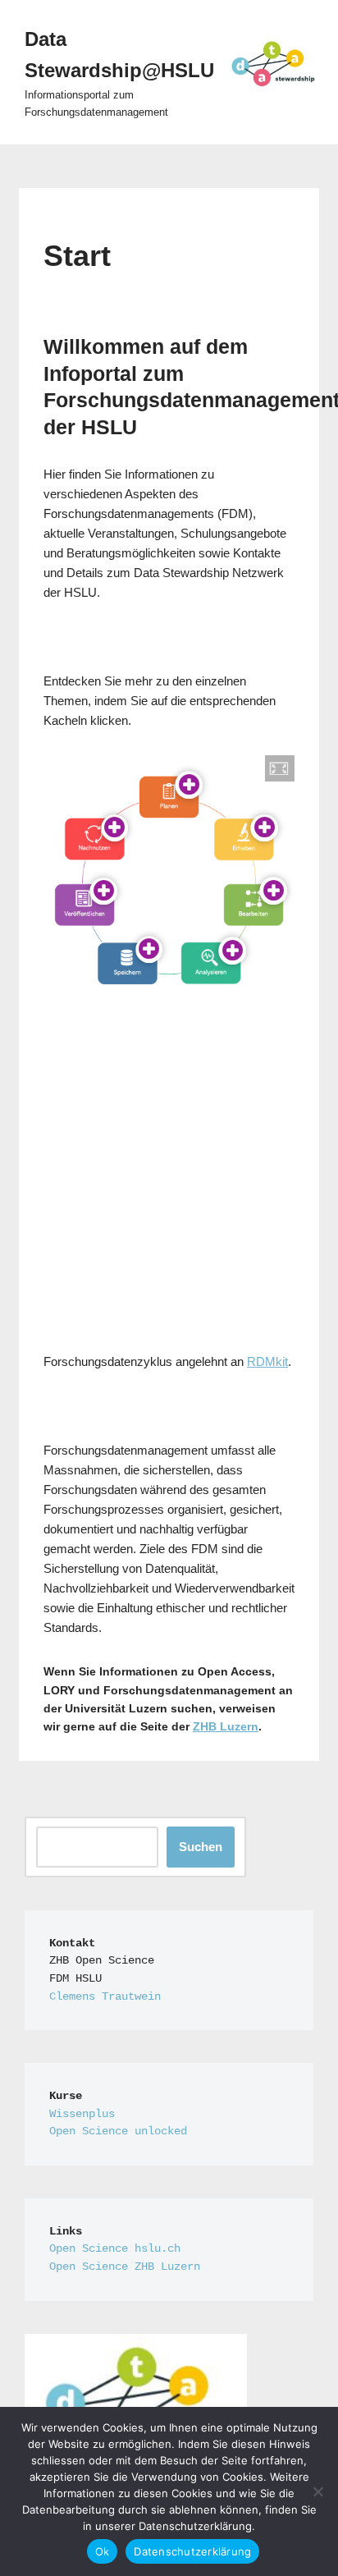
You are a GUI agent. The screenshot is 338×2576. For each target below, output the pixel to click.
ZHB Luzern (226, 1726)
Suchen (201, 1847)
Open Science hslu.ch (115, 2249)
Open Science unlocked (118, 2131)
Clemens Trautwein (105, 1997)
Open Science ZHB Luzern (125, 2267)
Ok (103, 2551)
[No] (317, 2491)
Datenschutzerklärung (192, 2551)
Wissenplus (82, 2114)
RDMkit (267, 1361)
